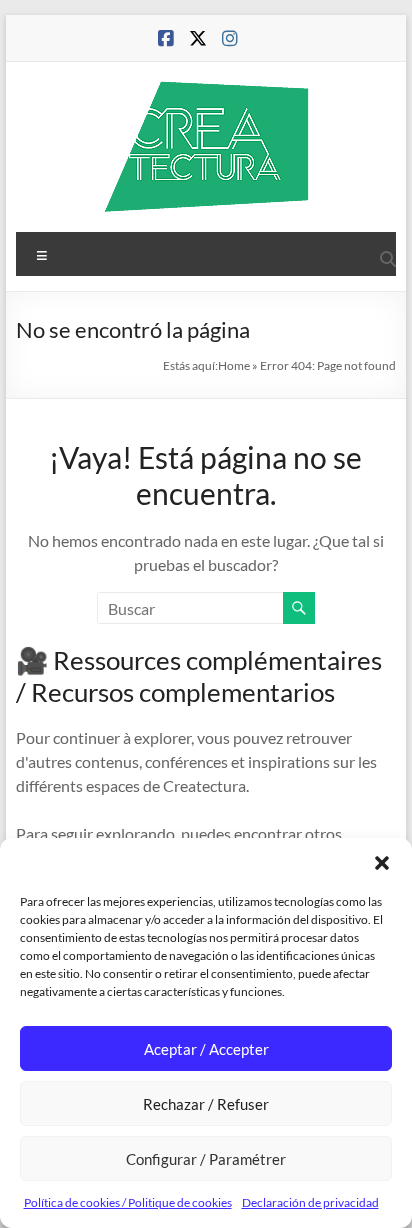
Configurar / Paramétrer (206, 1159)
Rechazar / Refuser (206, 1104)
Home (234, 365)
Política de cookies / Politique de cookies (128, 1202)
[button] (382, 863)
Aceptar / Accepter (206, 1049)
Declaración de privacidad (310, 1202)
